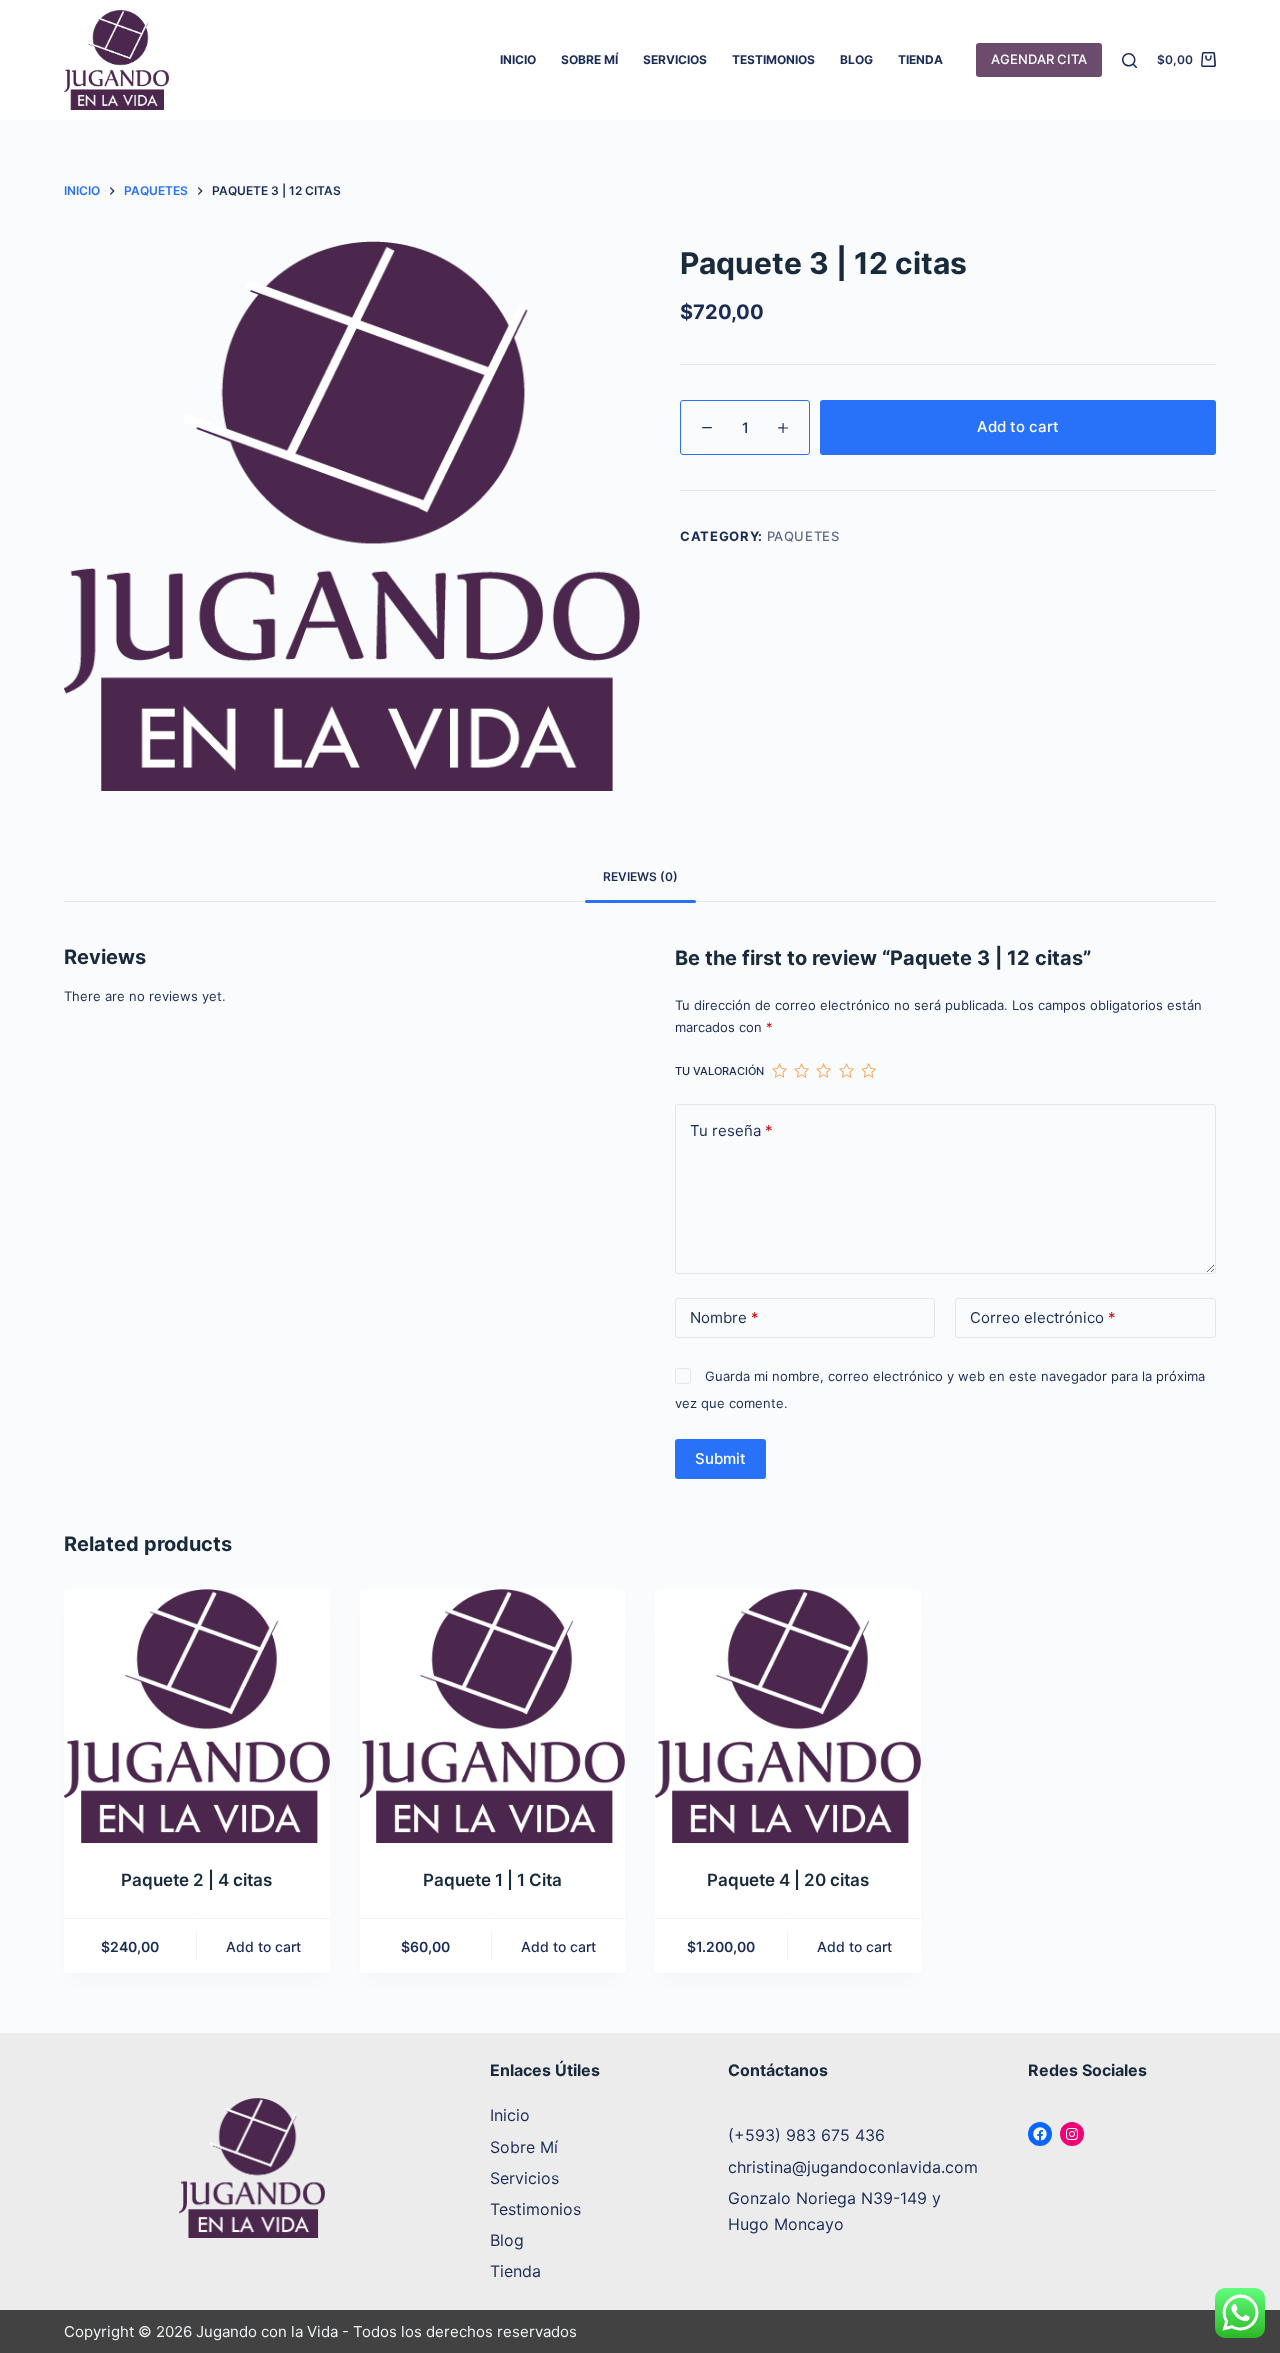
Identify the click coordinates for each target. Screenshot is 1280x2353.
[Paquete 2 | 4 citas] (197, 1716)
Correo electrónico (1043, 1317)
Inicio (518, 59)
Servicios (675, 59)
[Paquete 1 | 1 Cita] (493, 1716)
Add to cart (1018, 426)
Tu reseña (731, 1130)
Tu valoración (719, 1071)
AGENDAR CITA (1039, 59)
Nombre (724, 1317)
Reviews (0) (640, 876)
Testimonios (773, 59)
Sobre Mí (589, 59)
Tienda (920, 59)
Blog (856, 59)
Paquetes (803, 536)
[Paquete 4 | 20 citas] (788, 1716)
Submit (720, 1458)
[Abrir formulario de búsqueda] (1129, 60)
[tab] (640, 876)
